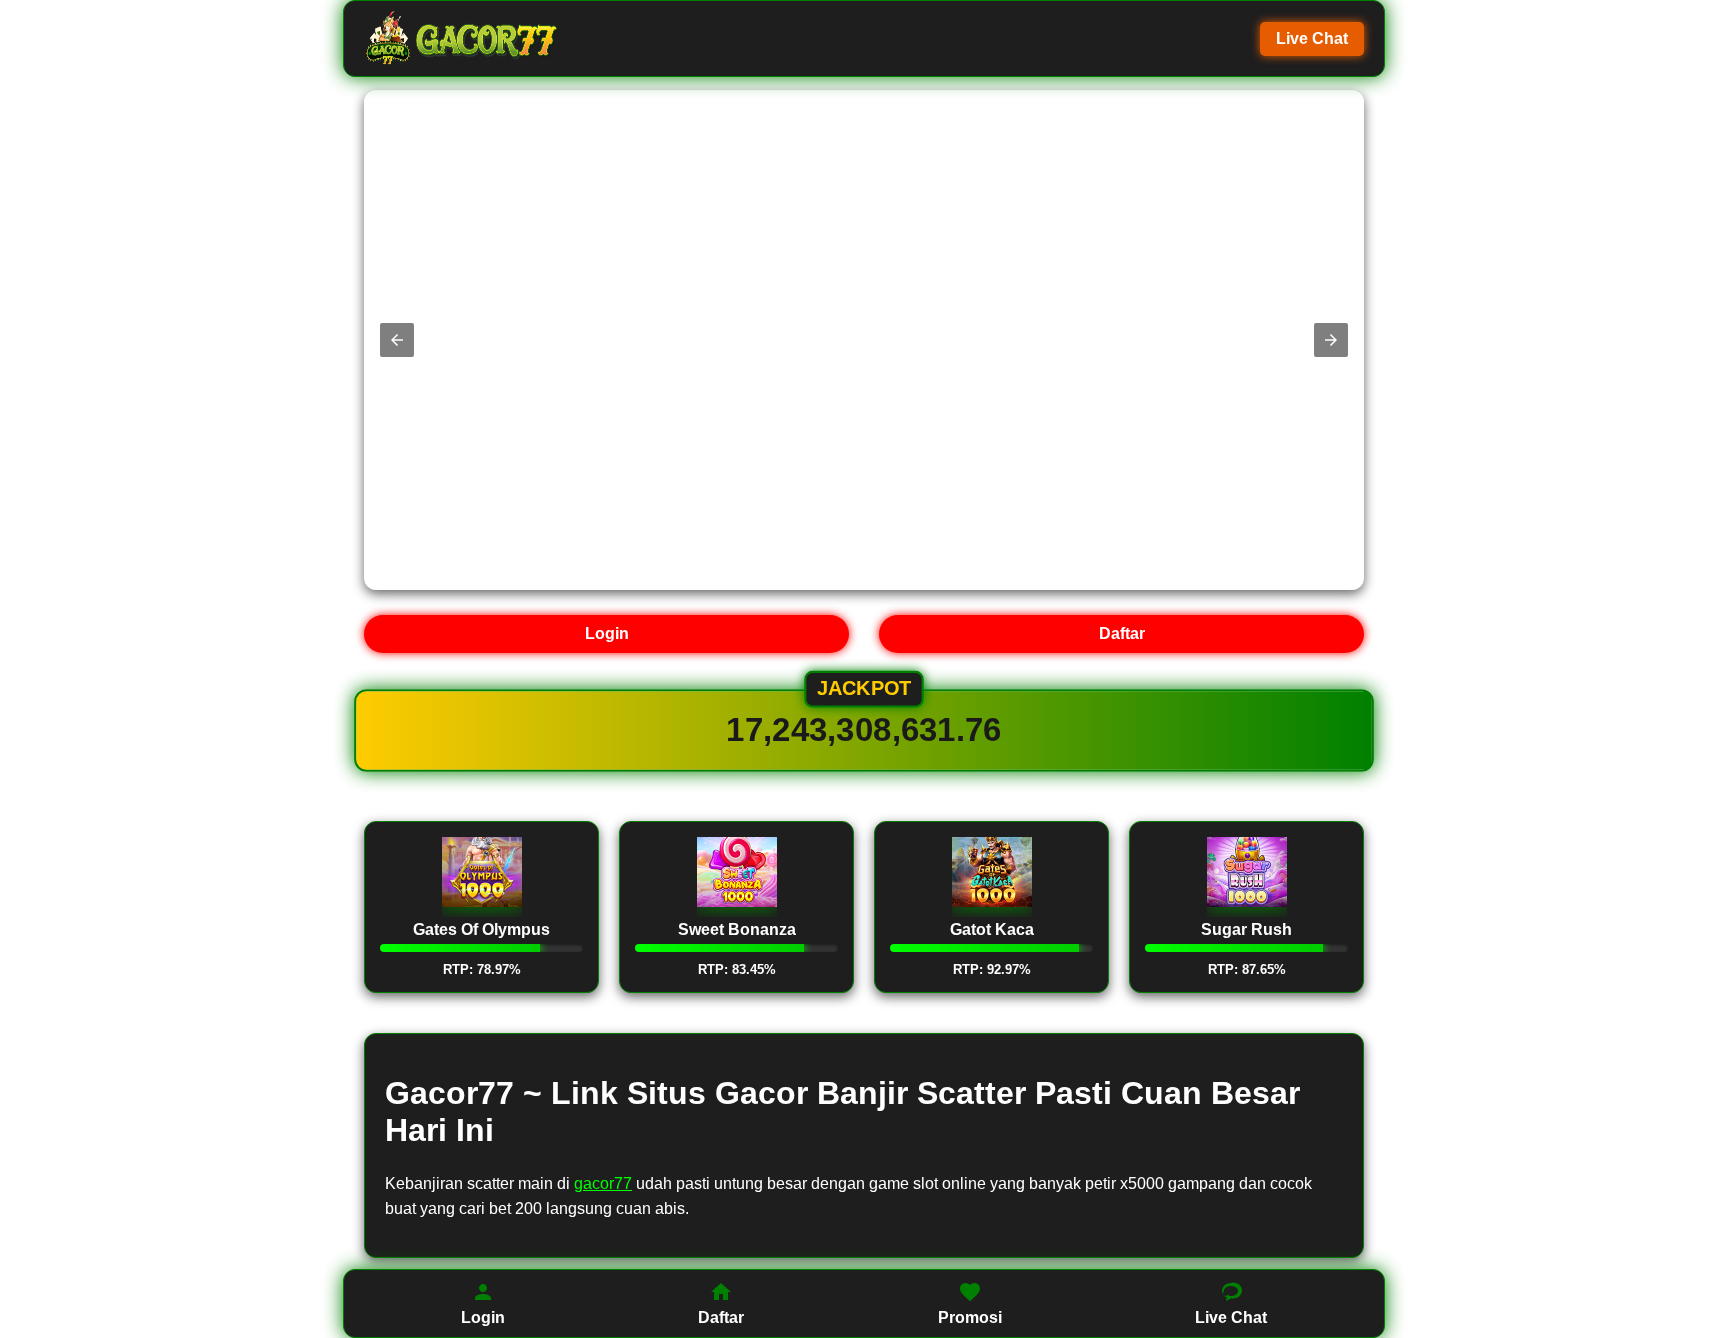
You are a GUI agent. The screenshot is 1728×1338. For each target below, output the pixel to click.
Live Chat (1312, 38)
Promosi (970, 1317)
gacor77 (603, 1183)
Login (607, 633)
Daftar (1122, 633)
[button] (397, 340)
